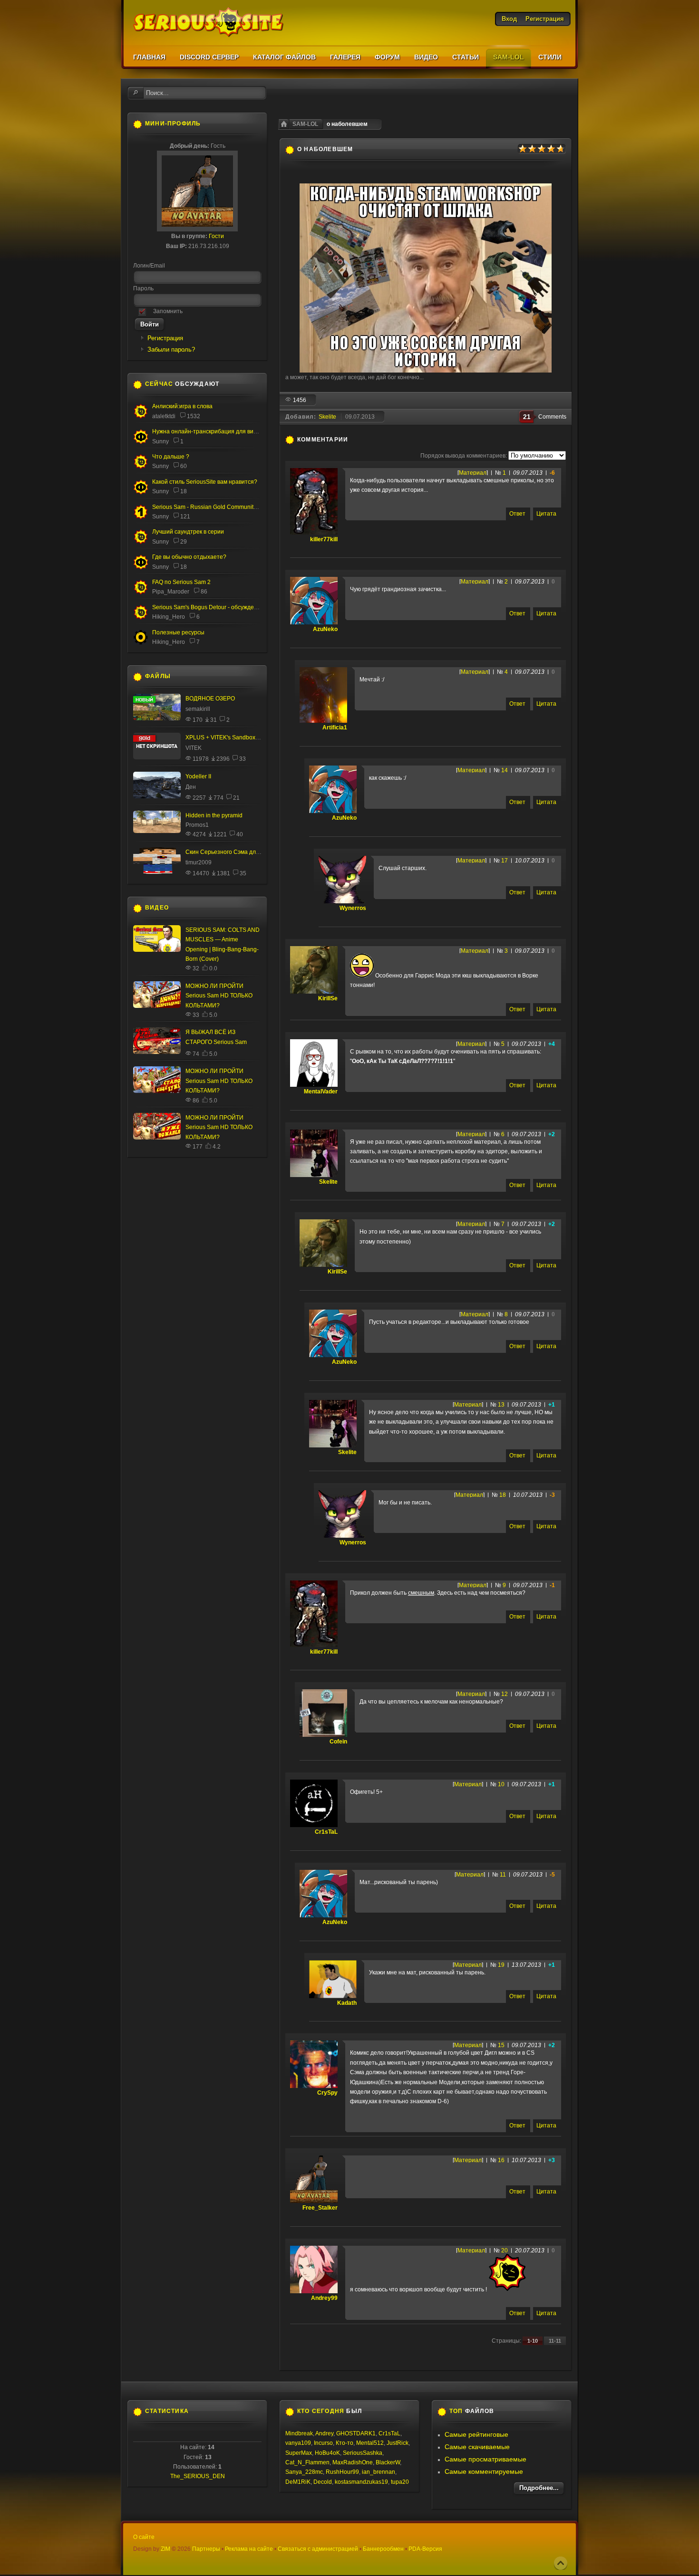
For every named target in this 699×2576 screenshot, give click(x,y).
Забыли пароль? (171, 350)
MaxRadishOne (353, 2462)
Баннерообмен (383, 2549)
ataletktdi (164, 416)
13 (501, 1405)
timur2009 (199, 862)
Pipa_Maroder (171, 592)
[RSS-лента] (353, 440)
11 (503, 1875)
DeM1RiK (298, 2482)
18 (503, 1495)
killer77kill (324, 539)
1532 (194, 416)
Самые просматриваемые (485, 2459)
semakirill (198, 709)
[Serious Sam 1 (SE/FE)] (141, 518)
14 (505, 770)
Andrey (324, 2433)
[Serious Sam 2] (141, 593)
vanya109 (298, 2443)
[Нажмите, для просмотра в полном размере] (426, 371)
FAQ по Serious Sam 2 (181, 582)
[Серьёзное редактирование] (141, 643)
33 (243, 759)
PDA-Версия (425, 2549)
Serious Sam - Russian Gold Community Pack (211, 507)
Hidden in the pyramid (214, 815)
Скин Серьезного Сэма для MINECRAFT (240, 852)
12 (505, 1694)
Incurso (323, 2443)
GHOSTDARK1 (356, 2433)
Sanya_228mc (304, 2472)
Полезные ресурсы (178, 632)
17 (505, 861)
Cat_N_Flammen (307, 2462)
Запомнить (168, 311)
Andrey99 (324, 2298)
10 (501, 1784)
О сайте (144, 2537)
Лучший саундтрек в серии (188, 532)
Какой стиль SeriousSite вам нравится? (205, 482)
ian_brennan (379, 2472)
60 (184, 466)
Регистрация (165, 338)
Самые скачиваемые (477, 2447)
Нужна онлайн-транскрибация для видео (208, 431)
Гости (216, 236)
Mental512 (370, 2443)
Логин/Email (149, 266)
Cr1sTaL (326, 1832)
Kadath (347, 2003)
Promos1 (197, 825)
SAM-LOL (305, 124)
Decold (323, 2482)
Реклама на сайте (249, 2549)
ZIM (165, 2549)
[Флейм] (141, 417)
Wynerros (353, 908)
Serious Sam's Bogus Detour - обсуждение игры (215, 607)
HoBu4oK (327, 2453)
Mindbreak (299, 2433)
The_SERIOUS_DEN (198, 2476)
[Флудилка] (141, 442)
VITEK (194, 748)
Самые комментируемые (484, 2471)
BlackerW (388, 2462)
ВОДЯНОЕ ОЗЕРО (210, 699)
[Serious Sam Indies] (141, 618)
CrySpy (327, 2093)
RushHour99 (342, 2472)
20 (505, 2250)
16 (501, 2160)
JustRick (398, 2443)
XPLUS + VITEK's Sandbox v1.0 (227, 737)
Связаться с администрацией (318, 2549)
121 (185, 517)
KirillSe (328, 998)
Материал (473, 473)
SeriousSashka (363, 2453)
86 (204, 592)
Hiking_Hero (169, 617)
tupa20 (400, 2482)
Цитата (546, 514)
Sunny (160, 441)
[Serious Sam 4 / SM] (141, 467)
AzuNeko (325, 629)
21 (236, 798)
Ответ (517, 514)
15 (501, 2045)
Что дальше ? (171, 457)
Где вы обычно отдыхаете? (189, 557)
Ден (191, 787)
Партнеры (206, 2549)
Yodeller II (198, 776)
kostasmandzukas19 (361, 2482)
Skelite (327, 417)
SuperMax (299, 2453)
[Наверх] (561, 2563)
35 (243, 873)
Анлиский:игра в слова (182, 406)
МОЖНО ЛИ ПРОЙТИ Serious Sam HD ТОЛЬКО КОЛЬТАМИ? (219, 996)
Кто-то (345, 2443)
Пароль (143, 288)
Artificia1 (335, 728)
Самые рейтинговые (476, 2434)
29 (184, 542)
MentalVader (321, 1092)
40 (240, 834)
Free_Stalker (320, 2208)
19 (501, 1965)
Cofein (338, 1742)
